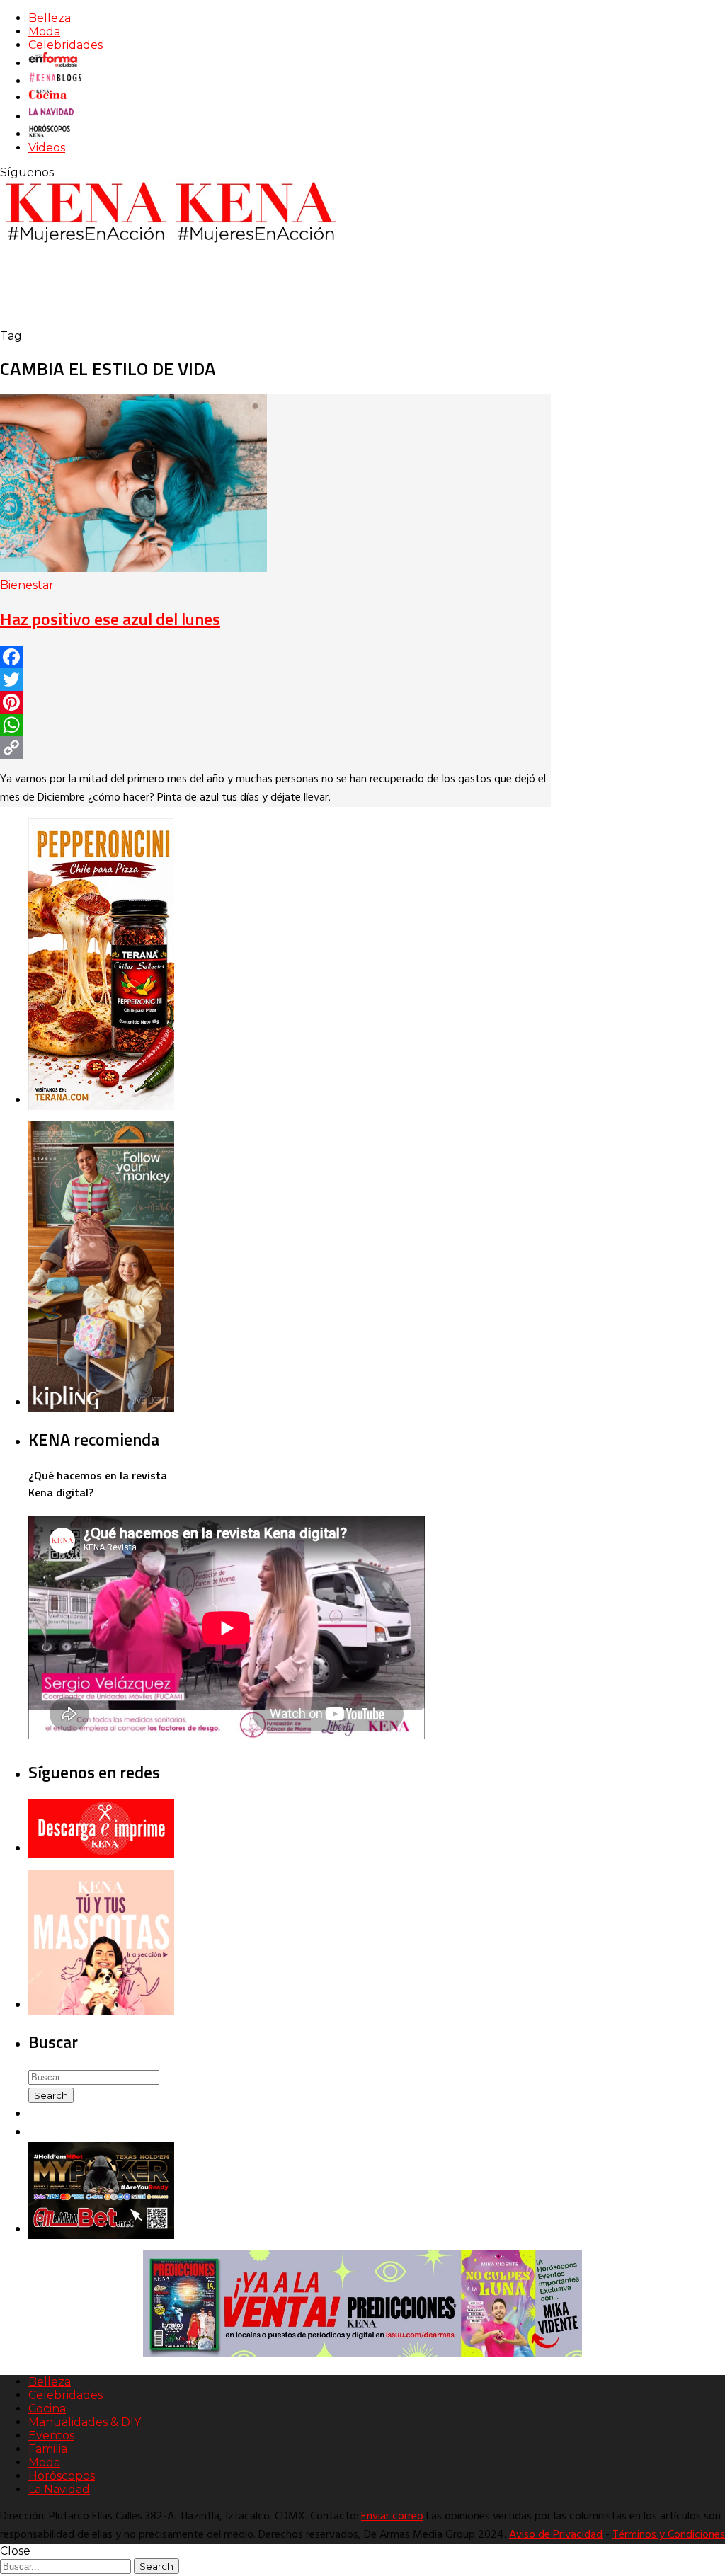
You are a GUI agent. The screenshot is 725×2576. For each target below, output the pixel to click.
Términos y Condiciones (669, 2535)
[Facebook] (275, 657)
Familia (48, 2449)
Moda (44, 32)
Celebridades (65, 45)
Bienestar (27, 585)
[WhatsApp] (275, 725)
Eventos (51, 2435)
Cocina (47, 2409)
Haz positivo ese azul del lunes (110, 619)
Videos (47, 148)
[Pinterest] (275, 702)
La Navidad (59, 2489)
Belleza (50, 18)
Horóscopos (62, 2476)
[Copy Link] (275, 748)
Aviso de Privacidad (556, 2535)
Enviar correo (392, 2517)
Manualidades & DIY (85, 2422)
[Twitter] (275, 680)
